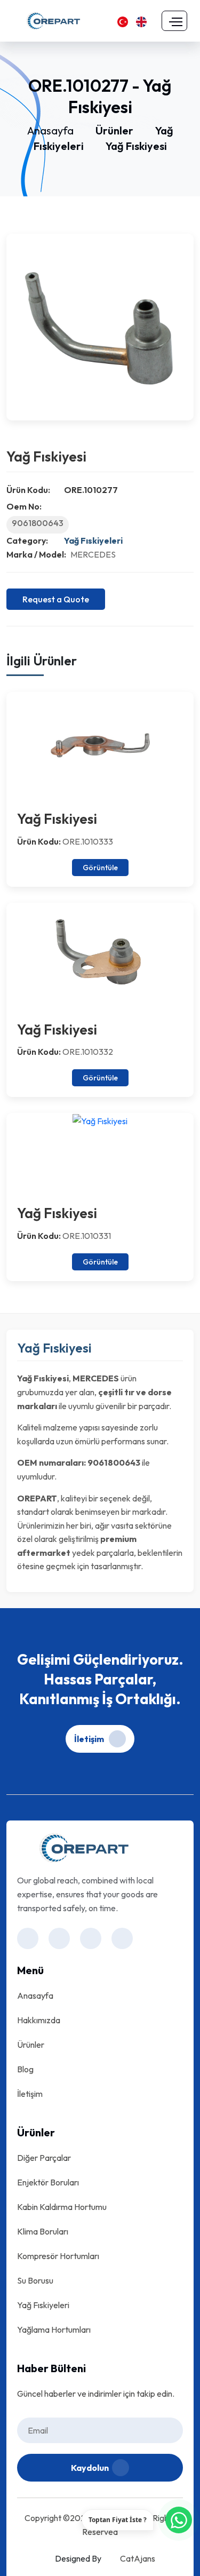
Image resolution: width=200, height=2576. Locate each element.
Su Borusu (35, 2280)
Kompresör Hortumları (58, 2256)
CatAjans (138, 2558)
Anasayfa (50, 130)
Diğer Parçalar (44, 2158)
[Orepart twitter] (122, 1938)
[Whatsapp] (179, 2520)
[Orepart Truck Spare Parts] (53, 20)
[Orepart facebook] (59, 1938)
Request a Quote (56, 599)
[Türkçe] (123, 21)
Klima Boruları (43, 2231)
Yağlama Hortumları (54, 2329)
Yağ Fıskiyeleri (93, 540)
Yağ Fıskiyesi (136, 146)
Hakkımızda (39, 2020)
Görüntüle (100, 868)
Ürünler (114, 130)
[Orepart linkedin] (91, 1938)
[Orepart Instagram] (28, 1938)
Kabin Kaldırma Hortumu (62, 2207)
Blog (25, 2069)
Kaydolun (90, 2468)
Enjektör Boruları (48, 2182)
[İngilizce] (141, 21)
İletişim (90, 1739)
